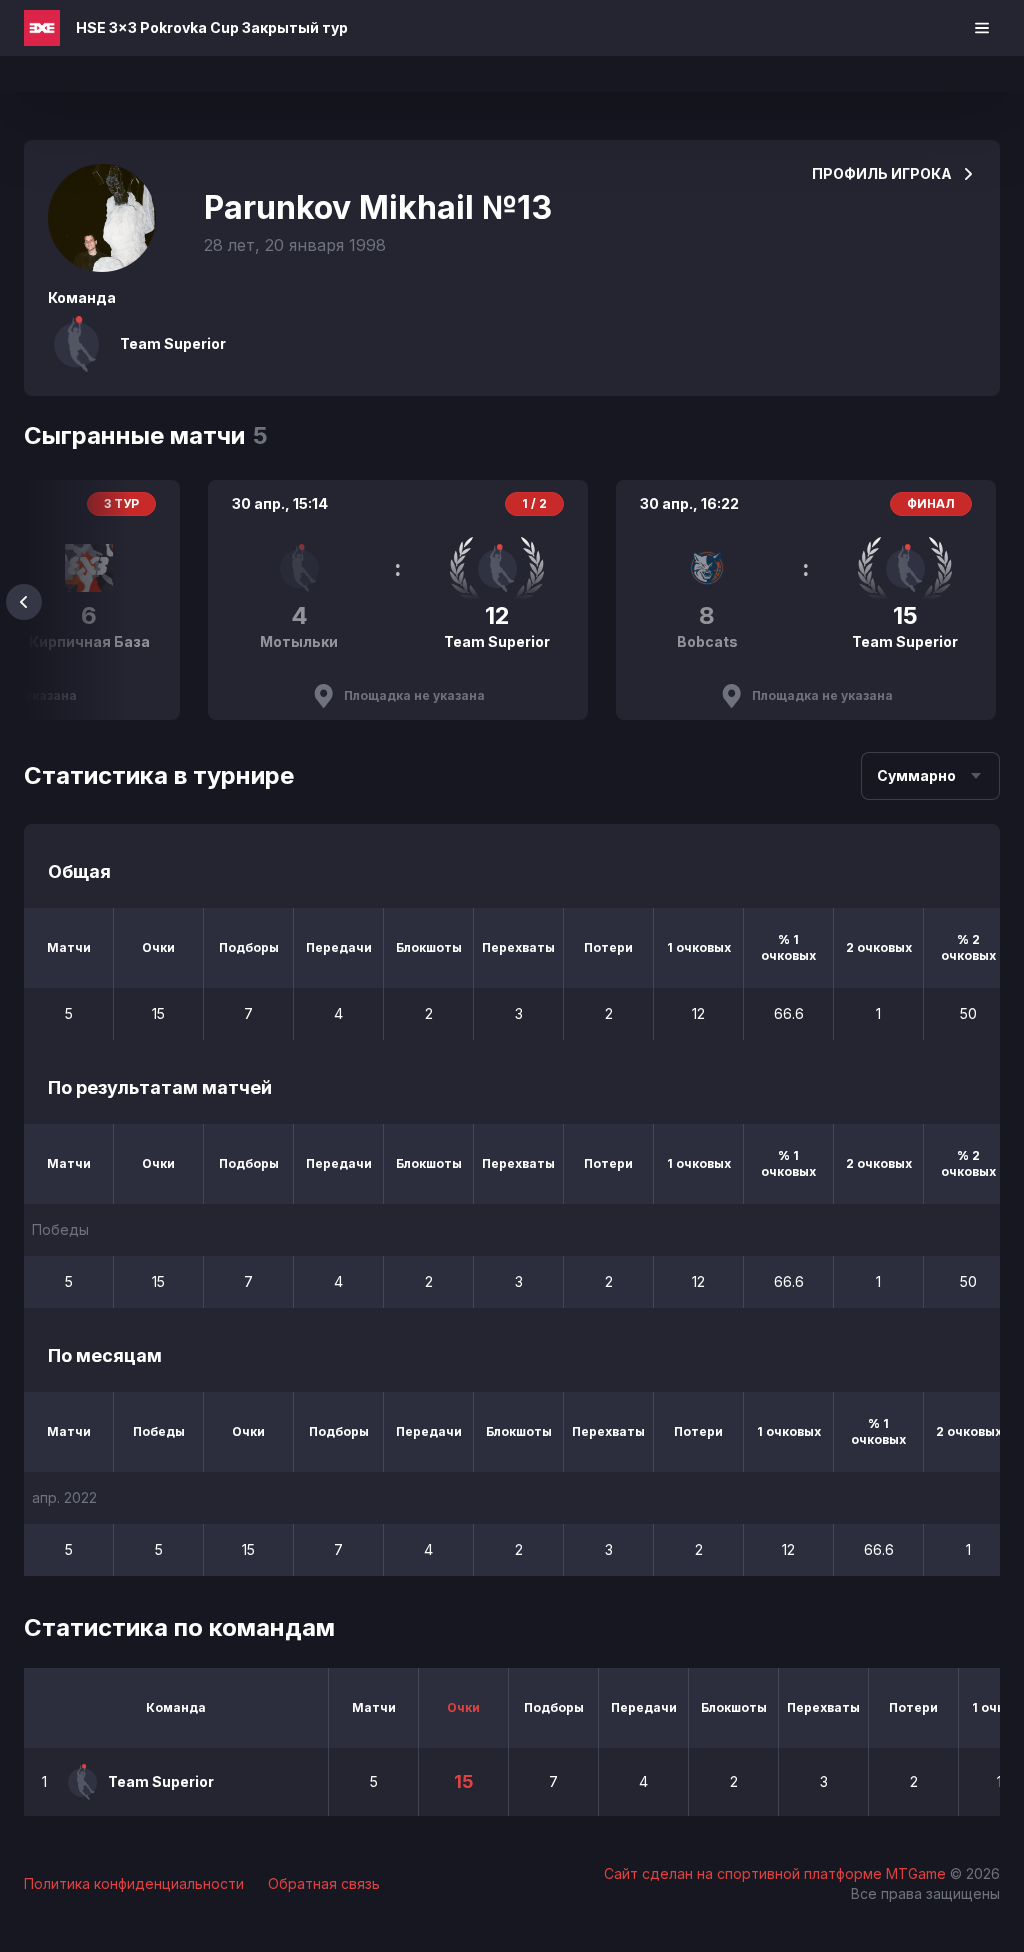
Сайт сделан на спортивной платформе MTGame (777, 1873)
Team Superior (173, 343)
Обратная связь (324, 1883)
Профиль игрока (882, 173)
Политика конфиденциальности (134, 1883)
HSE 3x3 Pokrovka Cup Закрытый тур (212, 27)
